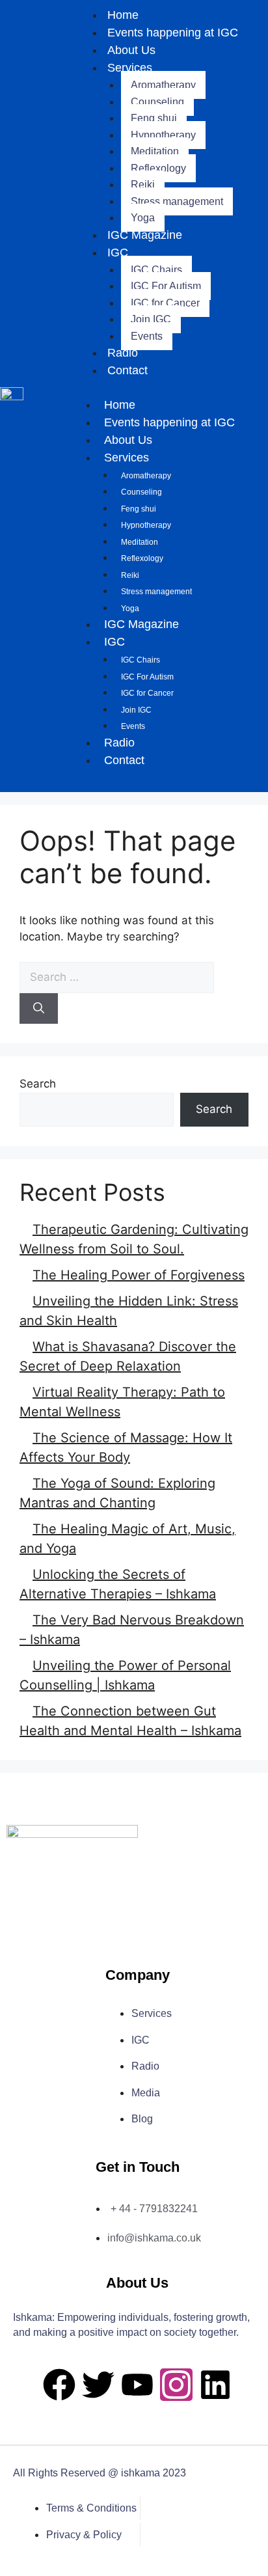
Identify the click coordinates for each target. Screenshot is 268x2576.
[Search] (39, 1009)
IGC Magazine (145, 235)
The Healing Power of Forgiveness (139, 1275)
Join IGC (151, 319)
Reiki (143, 185)
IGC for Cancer (165, 303)
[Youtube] (137, 2385)
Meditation (155, 151)
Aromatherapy (163, 85)
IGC (118, 253)
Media (146, 2093)
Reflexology (158, 168)
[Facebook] (59, 2385)
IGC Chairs (156, 270)
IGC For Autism (166, 286)
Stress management (177, 201)
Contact (127, 370)
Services (130, 68)
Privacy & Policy (84, 2535)
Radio (123, 353)
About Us (131, 50)
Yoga (143, 218)
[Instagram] (176, 2385)
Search (38, 1084)
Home (120, 405)
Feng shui (154, 118)
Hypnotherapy (163, 135)
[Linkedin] (215, 2385)
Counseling (157, 102)
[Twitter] (98, 2385)
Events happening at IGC (173, 33)
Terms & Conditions (91, 2508)
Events (147, 336)
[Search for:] (117, 977)
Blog (142, 2119)
